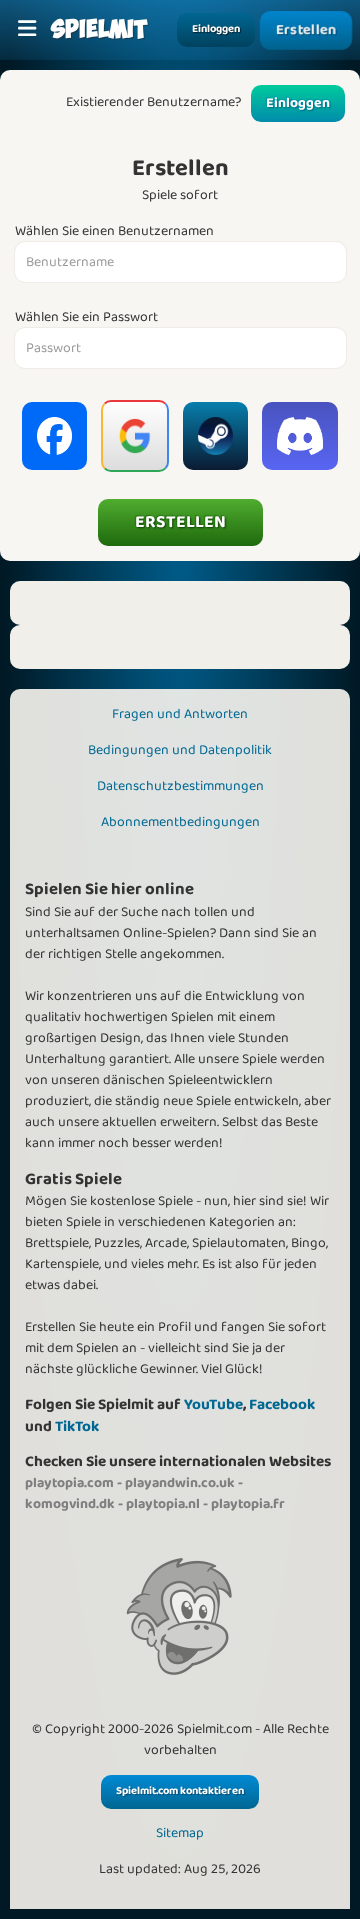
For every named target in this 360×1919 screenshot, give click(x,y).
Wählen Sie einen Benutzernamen (114, 231)
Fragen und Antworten (180, 714)
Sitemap (180, 1833)
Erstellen (306, 30)
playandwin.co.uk (180, 1483)
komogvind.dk (70, 1504)
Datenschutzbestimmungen (180, 786)
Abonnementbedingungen (180, 822)
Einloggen (216, 29)
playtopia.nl (163, 1504)
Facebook (282, 1404)
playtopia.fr (248, 1504)
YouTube (213, 1404)
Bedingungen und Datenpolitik (180, 750)
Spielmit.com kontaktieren (180, 1791)
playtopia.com (69, 1483)
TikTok (77, 1426)
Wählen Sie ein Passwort (86, 317)
